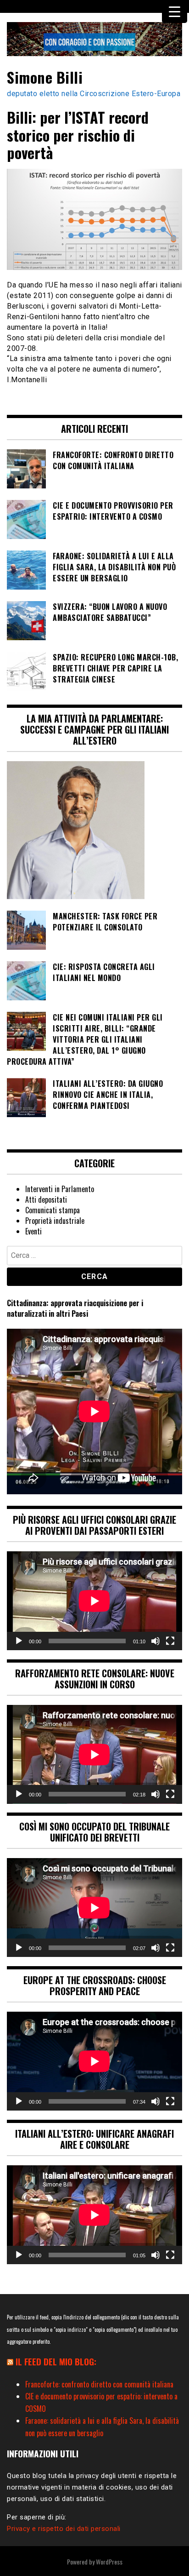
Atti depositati (46, 1199)
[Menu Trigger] (175, 11)
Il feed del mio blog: (56, 2361)
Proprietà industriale (55, 1221)
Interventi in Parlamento (60, 1189)
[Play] (19, 1641)
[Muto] (156, 1641)
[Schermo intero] (170, 1641)
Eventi (33, 1231)
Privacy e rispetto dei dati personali (64, 2529)
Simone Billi (45, 77)
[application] (94, 1601)
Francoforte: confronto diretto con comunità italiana (99, 2384)
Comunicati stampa (53, 1210)
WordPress (109, 2562)
